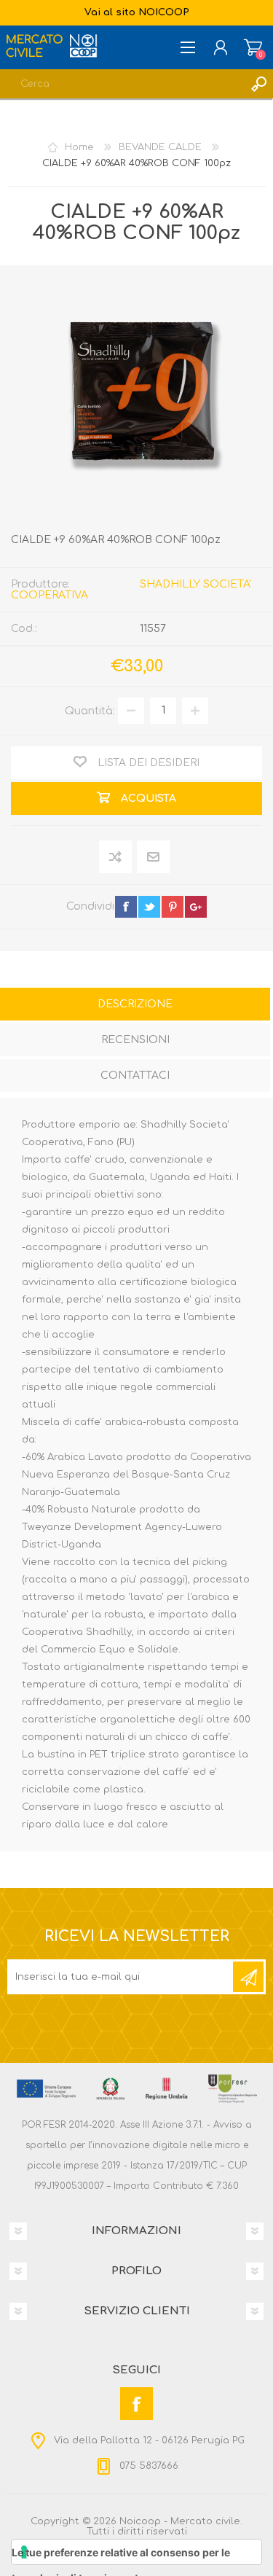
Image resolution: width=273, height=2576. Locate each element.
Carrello (253, 47)
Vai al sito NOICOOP (137, 12)
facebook (126, 907)
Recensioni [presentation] (135, 1040)
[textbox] (122, 84)
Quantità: (90, 710)
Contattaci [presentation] (135, 1076)
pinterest (173, 907)
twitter (149, 907)
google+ (196, 907)
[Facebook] (136, 2404)
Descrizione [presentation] (135, 1004)
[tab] (135, 1006)
